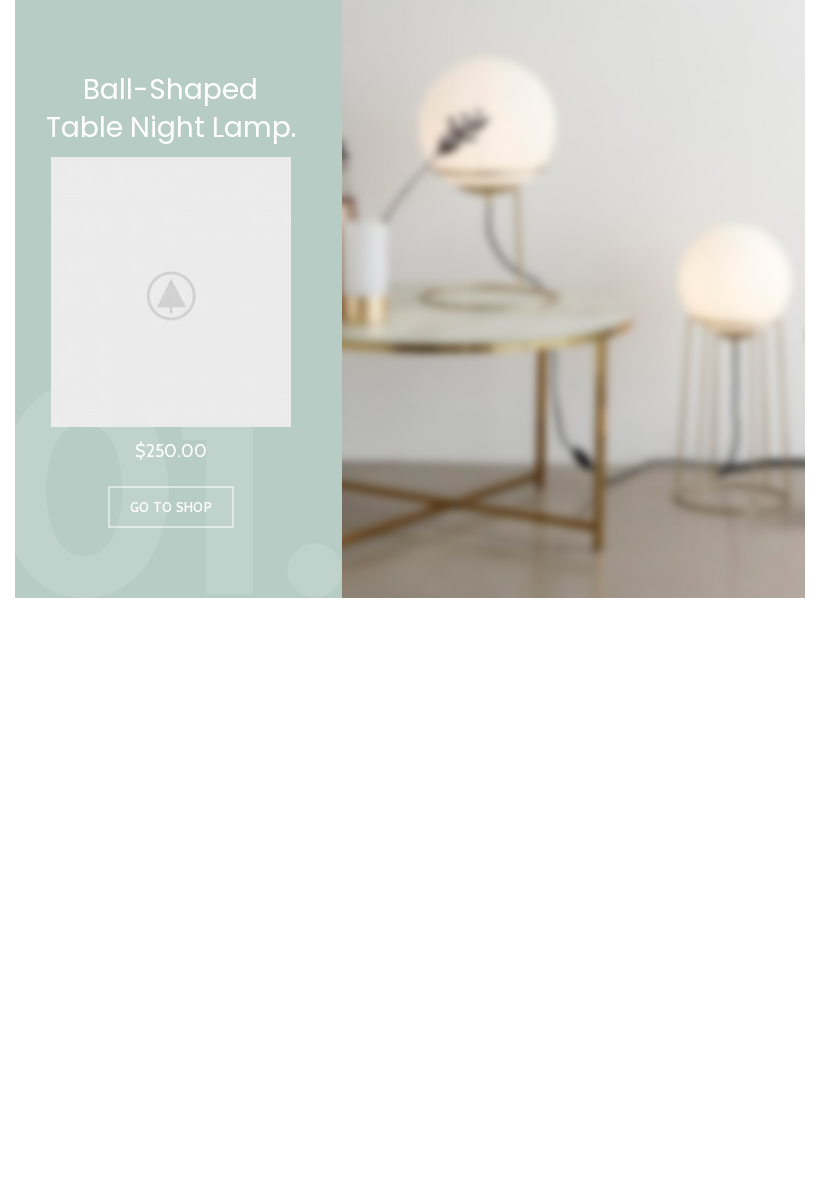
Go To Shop (171, 507)
